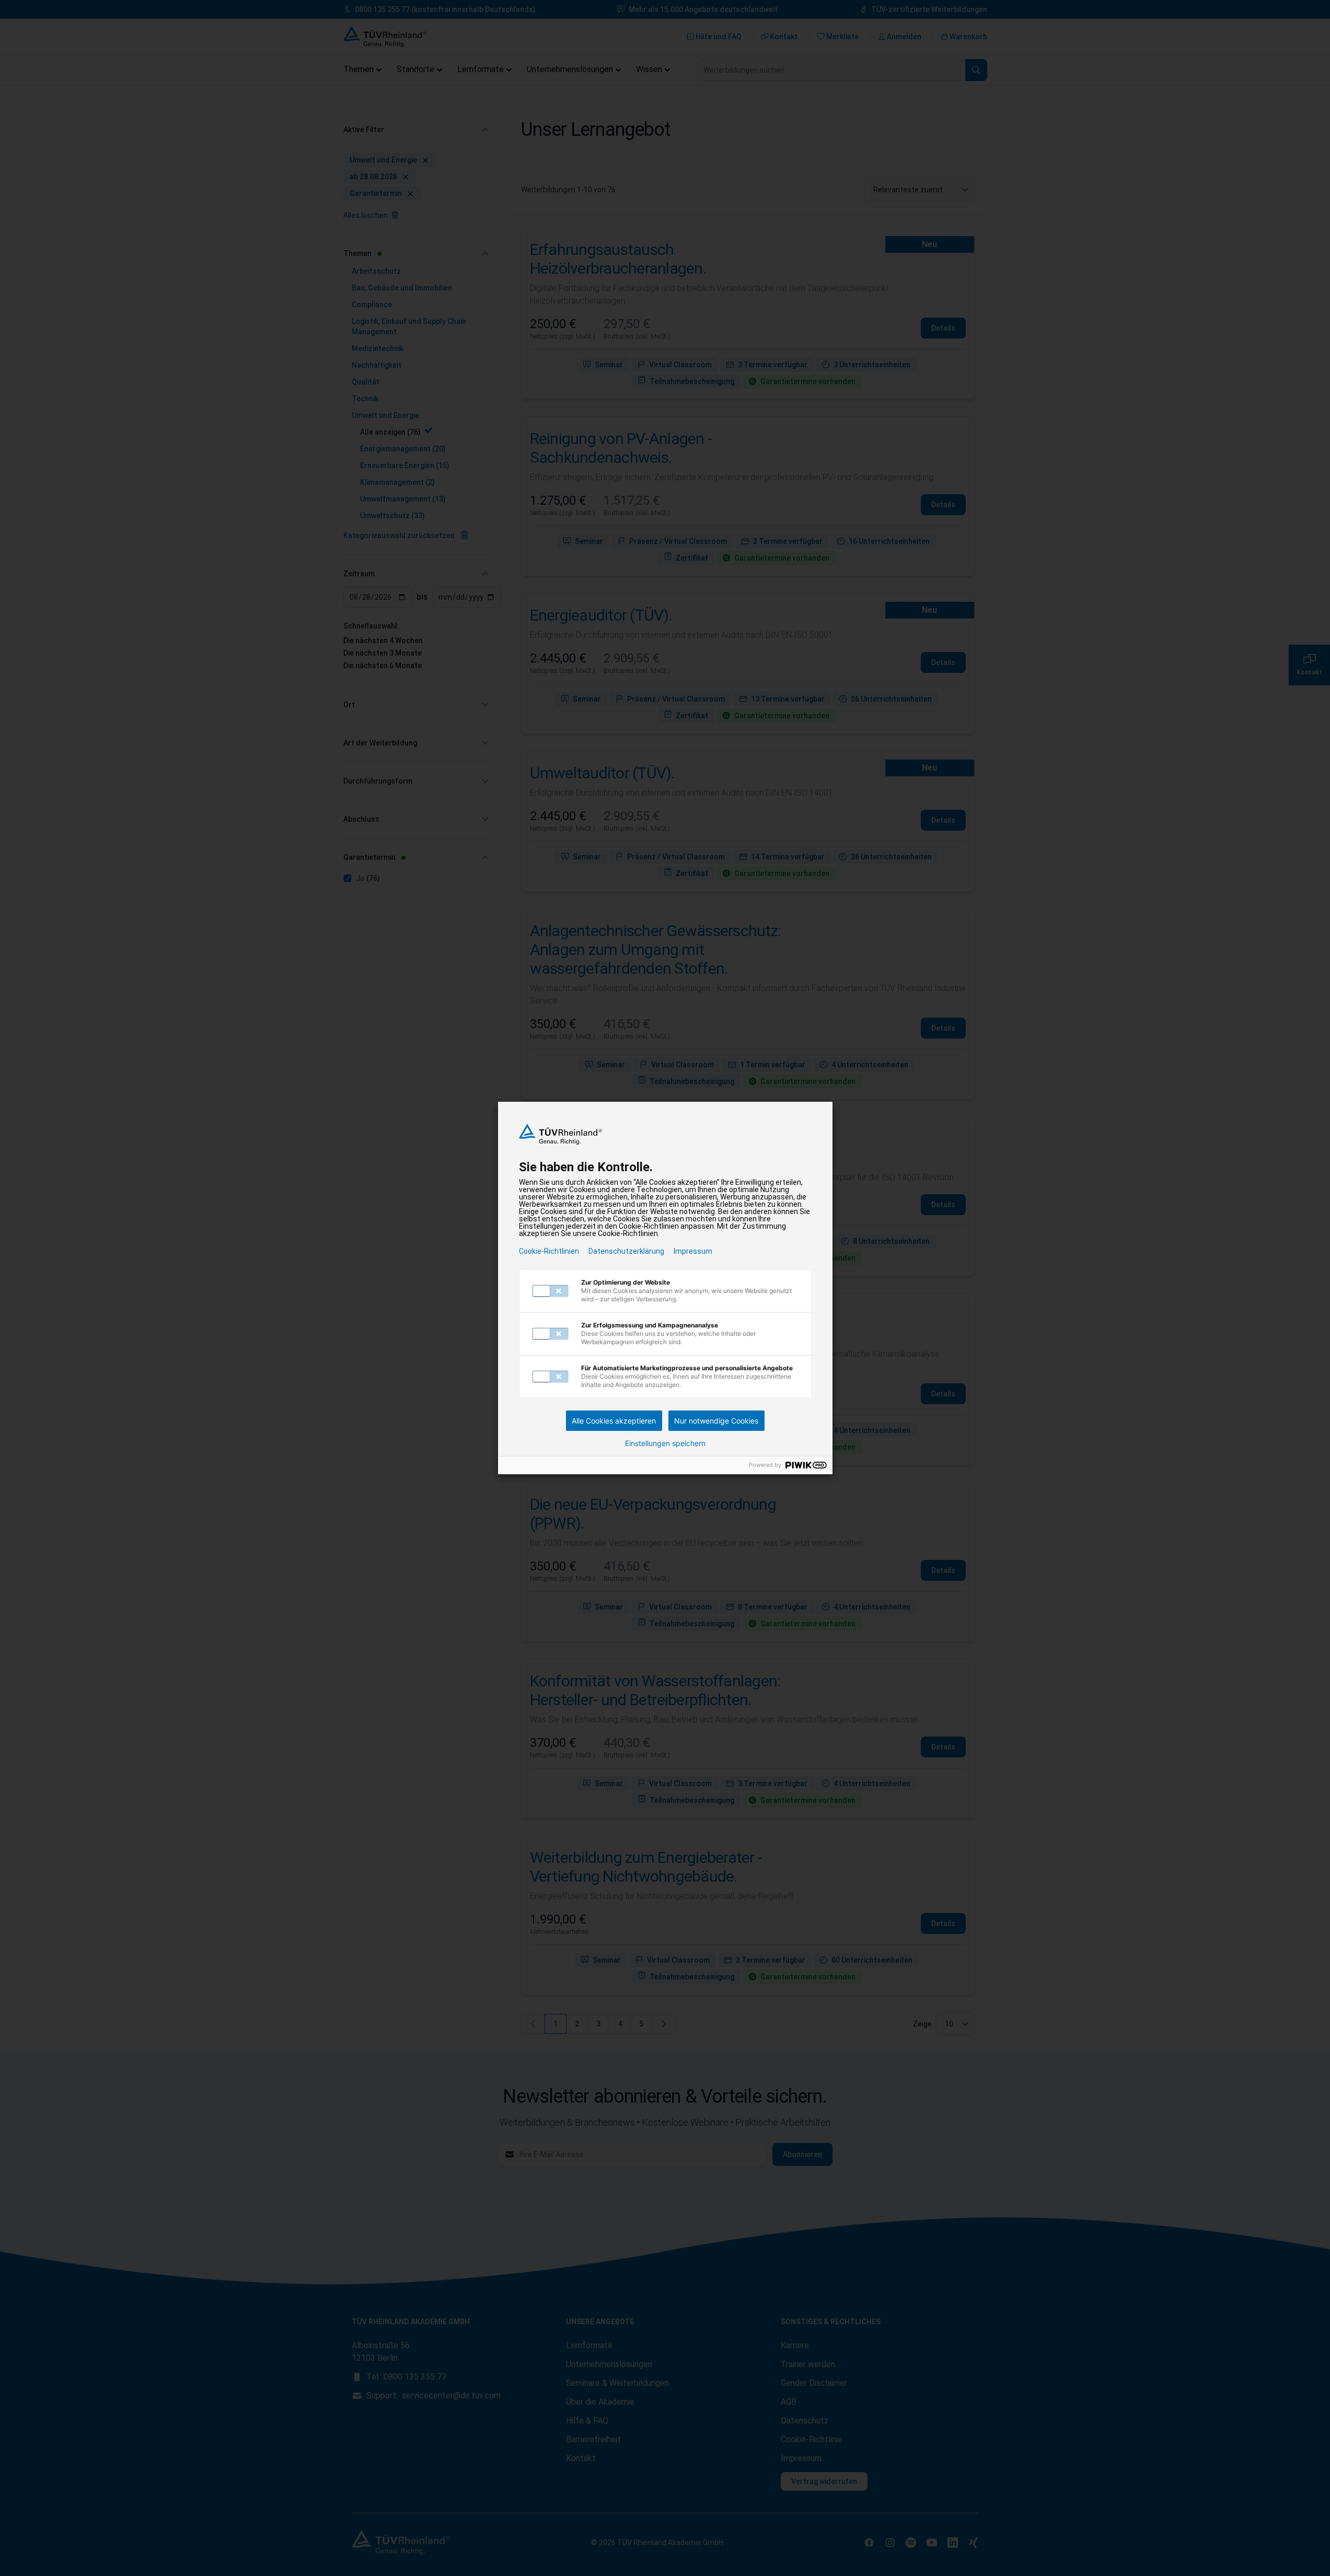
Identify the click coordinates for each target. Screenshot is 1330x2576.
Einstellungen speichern (665, 1443)
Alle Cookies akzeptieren (614, 1421)
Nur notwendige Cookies (716, 1421)
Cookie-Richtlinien (549, 1251)
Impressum (693, 1251)
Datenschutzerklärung (626, 1251)
